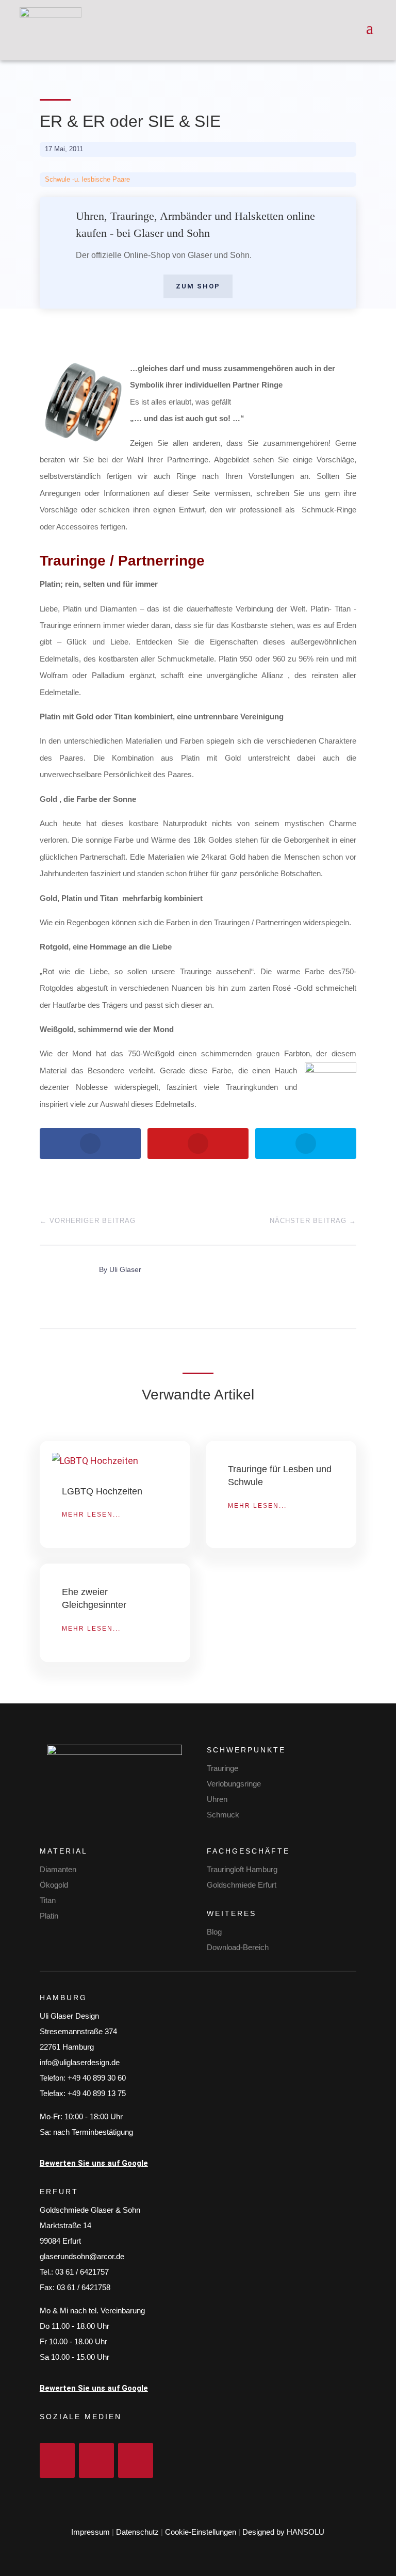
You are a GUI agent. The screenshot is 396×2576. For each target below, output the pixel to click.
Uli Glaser (125, 1269)
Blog (214, 1932)
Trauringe (222, 1768)
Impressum (90, 2532)
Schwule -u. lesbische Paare (87, 179)
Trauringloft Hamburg (242, 1869)
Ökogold (54, 1885)
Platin (49, 1916)
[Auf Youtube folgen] (136, 2460)
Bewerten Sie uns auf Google (94, 2163)
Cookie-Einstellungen (201, 2532)
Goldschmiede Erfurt (242, 1885)
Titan (48, 1900)
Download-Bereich (238, 1947)
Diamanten (58, 1869)
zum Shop (198, 286)
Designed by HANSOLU (283, 2532)
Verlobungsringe (234, 1784)
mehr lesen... (91, 1515)
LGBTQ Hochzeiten (102, 1491)
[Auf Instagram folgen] (96, 2460)
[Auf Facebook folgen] (57, 2460)
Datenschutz (137, 2532)
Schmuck (223, 1815)
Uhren (217, 1799)
